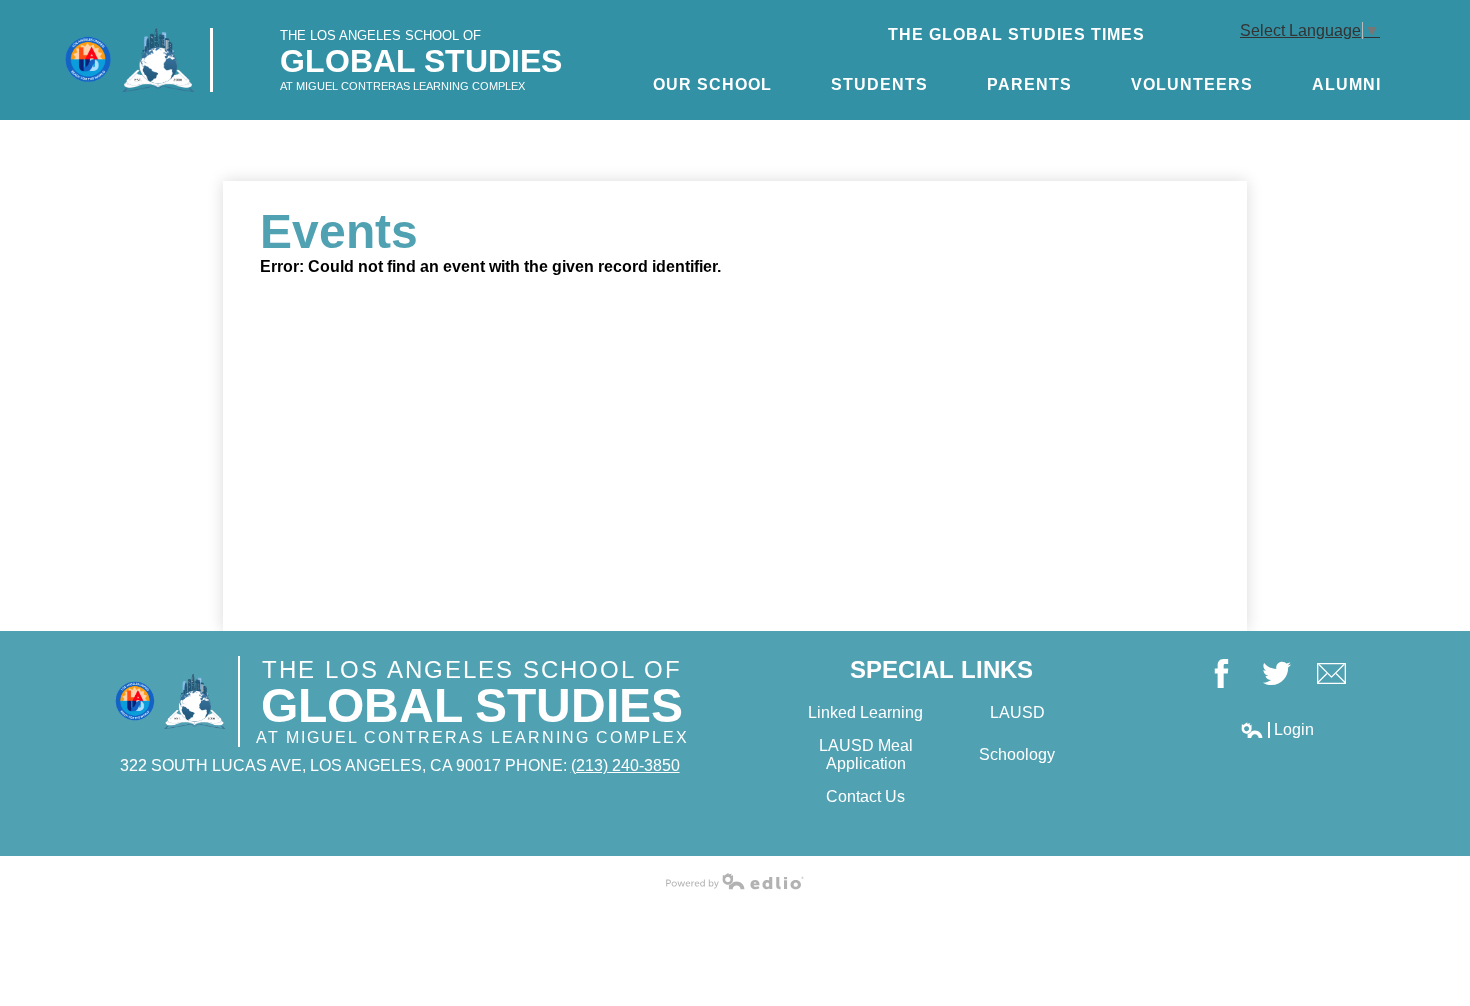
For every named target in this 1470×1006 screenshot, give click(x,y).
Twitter (1276, 673)
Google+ (1331, 673)
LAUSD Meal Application (866, 754)
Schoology (1017, 754)
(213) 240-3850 (625, 765)
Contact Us (865, 796)
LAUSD (1017, 712)
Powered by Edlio (735, 881)
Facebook (1221, 673)
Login (1277, 730)
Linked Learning (865, 712)
